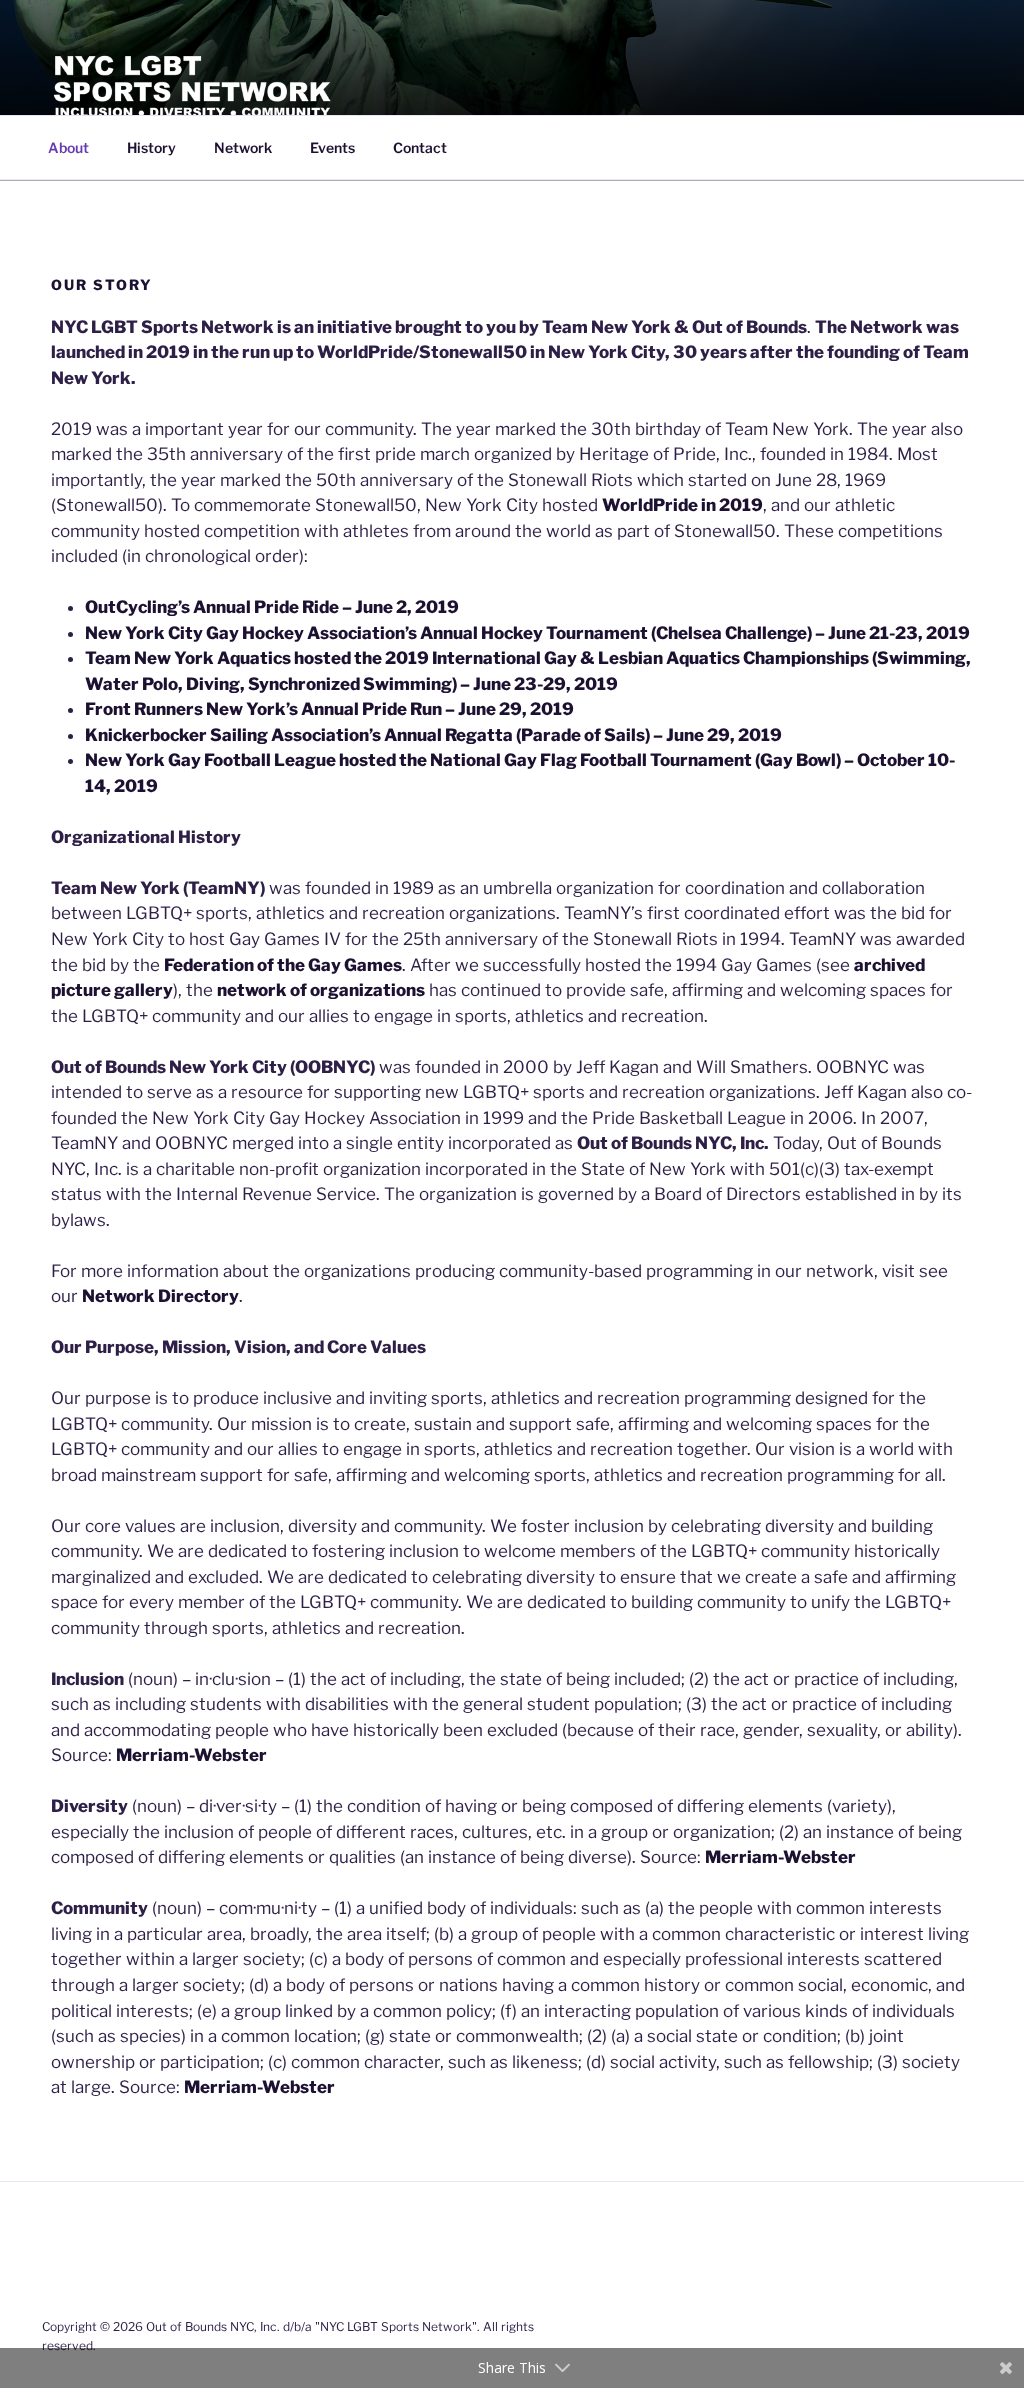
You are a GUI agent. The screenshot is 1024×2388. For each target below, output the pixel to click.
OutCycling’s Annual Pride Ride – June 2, (250, 607)
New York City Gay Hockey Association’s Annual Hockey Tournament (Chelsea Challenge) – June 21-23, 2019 (527, 633)
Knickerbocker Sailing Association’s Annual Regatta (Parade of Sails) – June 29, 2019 (433, 735)
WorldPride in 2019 (682, 505)
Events (332, 147)
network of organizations (321, 990)
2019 (437, 607)
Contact (420, 147)
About (68, 147)
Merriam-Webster (191, 1755)
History (151, 147)
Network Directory (160, 1296)
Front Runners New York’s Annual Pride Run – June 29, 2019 (329, 709)
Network (243, 147)
